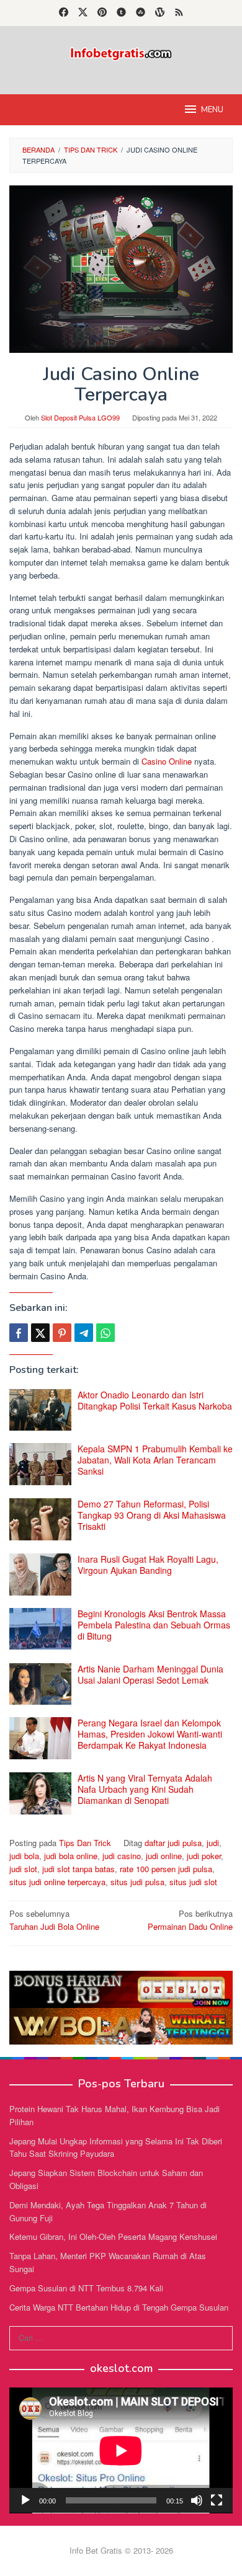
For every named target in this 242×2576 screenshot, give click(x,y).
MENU (212, 110)
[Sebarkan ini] (19, 1333)
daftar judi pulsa (173, 1843)
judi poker (204, 1856)
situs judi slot (193, 1882)
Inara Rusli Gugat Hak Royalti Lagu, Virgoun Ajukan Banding (148, 1565)
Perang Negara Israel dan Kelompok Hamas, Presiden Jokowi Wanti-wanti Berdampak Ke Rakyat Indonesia (150, 1734)
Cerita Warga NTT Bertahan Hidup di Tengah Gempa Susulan (119, 2307)
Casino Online (167, 761)
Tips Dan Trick (85, 1843)
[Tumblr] (121, 13)
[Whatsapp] (105, 1333)
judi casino (122, 1856)
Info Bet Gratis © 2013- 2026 (121, 2550)
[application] (121, 2450)
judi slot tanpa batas (78, 1869)
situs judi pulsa (137, 1882)
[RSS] (179, 13)
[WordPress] (160, 13)
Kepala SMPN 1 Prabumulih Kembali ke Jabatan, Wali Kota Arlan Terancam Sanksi (155, 1460)
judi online (164, 1856)
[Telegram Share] (84, 1333)
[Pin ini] (62, 1333)
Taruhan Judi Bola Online (54, 1920)
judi (213, 1843)
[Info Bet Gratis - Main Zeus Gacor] (121, 52)
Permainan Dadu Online (190, 1920)
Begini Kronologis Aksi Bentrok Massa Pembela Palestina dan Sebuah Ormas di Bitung (154, 1625)
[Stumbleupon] (141, 13)
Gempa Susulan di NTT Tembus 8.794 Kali (86, 2288)
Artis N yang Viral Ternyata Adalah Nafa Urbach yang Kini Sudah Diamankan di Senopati (145, 1789)
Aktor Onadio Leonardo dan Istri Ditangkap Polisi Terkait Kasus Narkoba (155, 1400)
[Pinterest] (102, 13)
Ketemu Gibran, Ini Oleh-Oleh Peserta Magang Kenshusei (113, 2236)
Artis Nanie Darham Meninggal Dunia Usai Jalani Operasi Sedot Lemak (150, 1674)
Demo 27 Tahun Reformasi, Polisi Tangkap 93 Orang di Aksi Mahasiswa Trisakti (152, 1515)
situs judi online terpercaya (57, 1882)
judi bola (24, 1856)
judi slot (23, 1869)
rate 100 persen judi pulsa (166, 1869)
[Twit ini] (40, 1333)
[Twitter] (83, 13)
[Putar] (25, 2500)
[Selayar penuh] (217, 2500)
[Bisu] (197, 2500)
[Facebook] (64, 13)
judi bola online (71, 1856)
